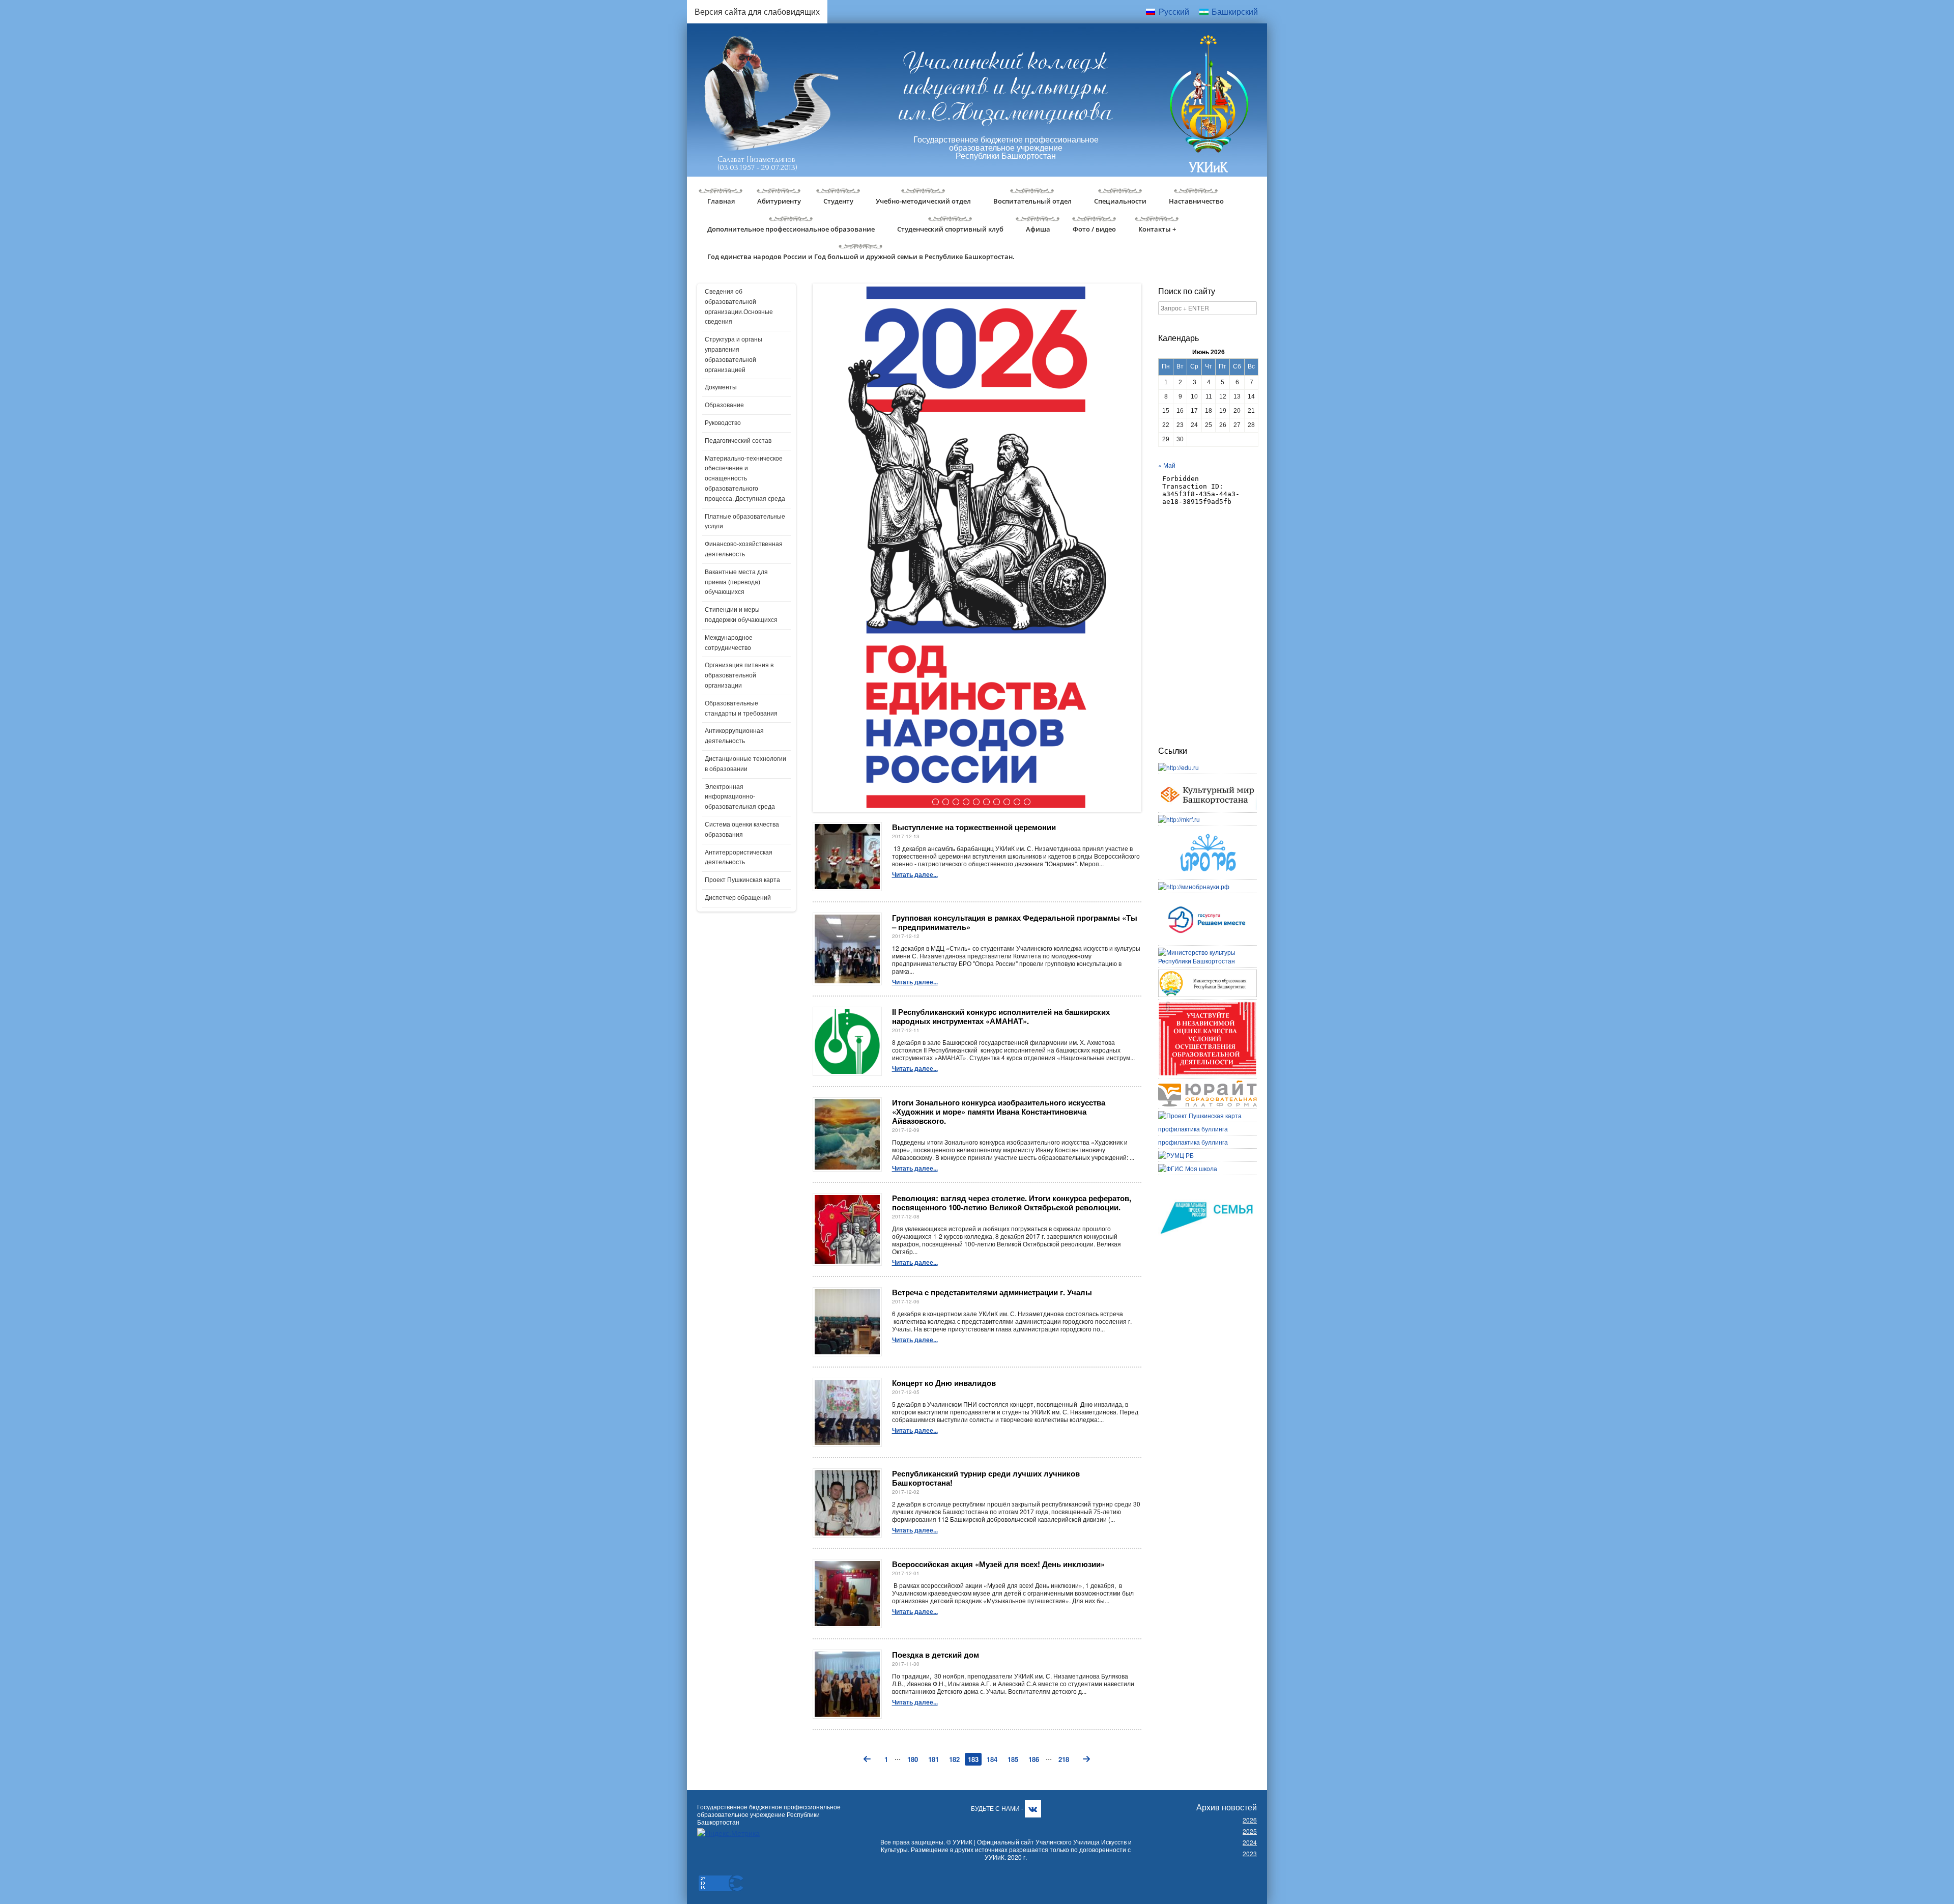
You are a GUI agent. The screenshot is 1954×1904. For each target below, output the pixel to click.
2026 (1250, 1820)
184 (992, 1759)
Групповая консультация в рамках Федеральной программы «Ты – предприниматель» (1015, 922)
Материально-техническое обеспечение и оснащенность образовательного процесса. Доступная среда (745, 479)
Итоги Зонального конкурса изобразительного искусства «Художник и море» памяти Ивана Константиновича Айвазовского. (999, 1112)
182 (954, 1759)
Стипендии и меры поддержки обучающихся (741, 615)
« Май (1167, 465)
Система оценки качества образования (742, 830)
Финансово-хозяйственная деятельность (744, 549)
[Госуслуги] (1208, 900)
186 (1034, 1759)
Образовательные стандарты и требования (741, 708)
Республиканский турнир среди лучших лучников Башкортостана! (986, 1478)
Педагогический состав (738, 441)
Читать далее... (915, 874)
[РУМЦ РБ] (1176, 1155)
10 (1026, 802)
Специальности (1120, 201)
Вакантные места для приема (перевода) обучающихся (736, 582)
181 (933, 1759)
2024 (1250, 1842)
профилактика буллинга (1193, 1129)
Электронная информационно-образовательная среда (740, 797)
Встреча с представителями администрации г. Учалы (992, 1292)
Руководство (723, 423)
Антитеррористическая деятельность (739, 858)
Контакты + (1157, 229)
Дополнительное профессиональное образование (791, 229)
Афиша (1038, 229)
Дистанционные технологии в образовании (745, 764)
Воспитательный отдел (1032, 201)
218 (1064, 1759)
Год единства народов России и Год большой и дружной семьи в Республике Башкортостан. (861, 257)
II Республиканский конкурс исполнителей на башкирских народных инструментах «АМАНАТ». (1001, 1016)
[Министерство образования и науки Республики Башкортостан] (1208, 974)
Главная (721, 201)
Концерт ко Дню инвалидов (944, 1383)
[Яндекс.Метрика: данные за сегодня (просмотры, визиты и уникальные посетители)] (728, 1833)
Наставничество (1196, 201)
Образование (724, 405)
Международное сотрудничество (729, 643)
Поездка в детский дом (936, 1655)
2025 (1250, 1831)
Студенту (838, 201)
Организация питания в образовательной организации (739, 675)
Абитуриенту (779, 201)
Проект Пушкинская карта (742, 880)
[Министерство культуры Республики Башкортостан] (1208, 952)
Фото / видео (1094, 229)
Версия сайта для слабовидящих (757, 11)
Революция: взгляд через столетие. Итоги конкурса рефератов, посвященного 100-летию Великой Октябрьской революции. (1012, 1203)
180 (913, 1759)
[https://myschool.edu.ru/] (1188, 1168)
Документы (721, 387)
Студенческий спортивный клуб (950, 229)
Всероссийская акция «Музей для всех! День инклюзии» (998, 1564)
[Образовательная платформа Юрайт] (1208, 1085)
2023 (1250, 1853)
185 (1013, 1759)
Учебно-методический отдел (923, 201)
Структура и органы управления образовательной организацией (734, 354)
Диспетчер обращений (738, 898)
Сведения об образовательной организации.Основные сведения (739, 307)
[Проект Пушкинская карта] (1200, 1115)
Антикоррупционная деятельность (734, 736)
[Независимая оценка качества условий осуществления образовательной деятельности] (1208, 1006)
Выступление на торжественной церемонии (974, 827)
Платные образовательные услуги (745, 522)
